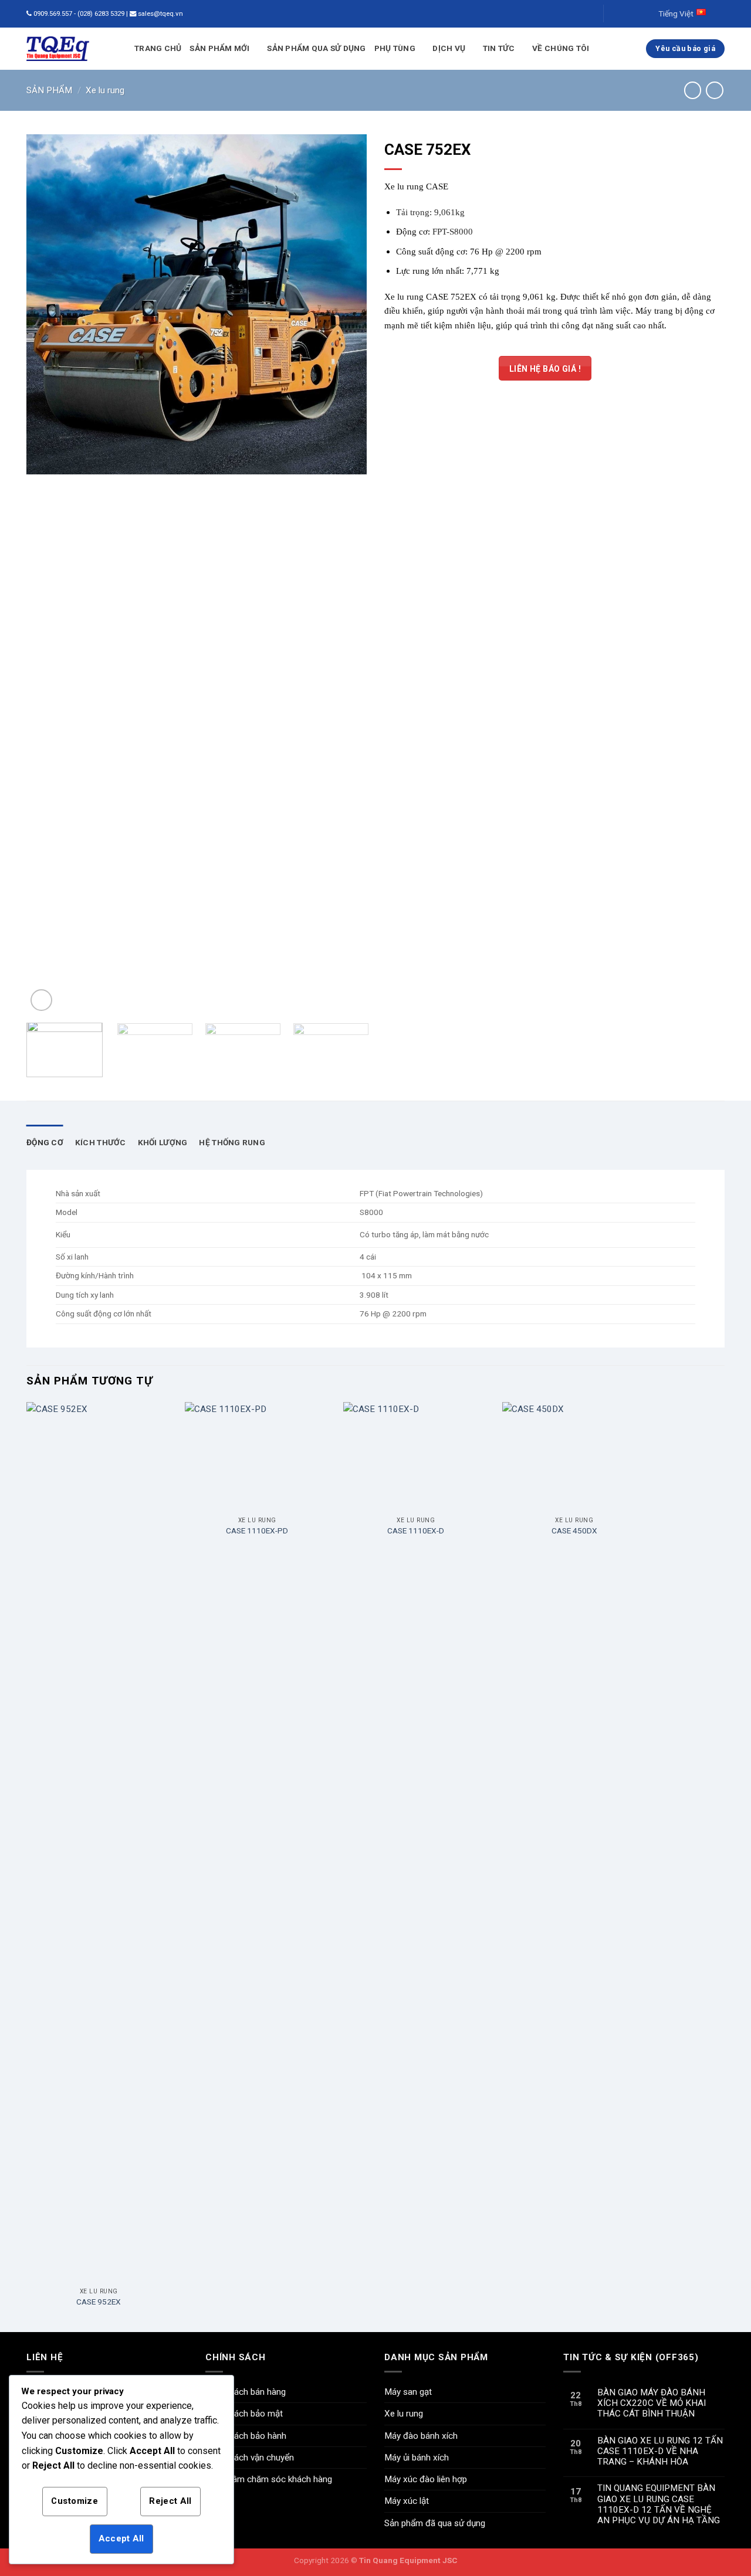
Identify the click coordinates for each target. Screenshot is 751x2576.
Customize (75, 2501)
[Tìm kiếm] (587, 14)
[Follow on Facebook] (613, 14)
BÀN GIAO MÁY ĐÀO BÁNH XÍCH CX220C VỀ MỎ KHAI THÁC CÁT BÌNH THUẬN (652, 2403)
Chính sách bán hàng (246, 2392)
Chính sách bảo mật (244, 2414)
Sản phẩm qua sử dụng (316, 48)
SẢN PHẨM (49, 90)
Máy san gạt (408, 2392)
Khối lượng (163, 1142)
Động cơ (45, 1142)
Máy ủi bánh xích (417, 2458)
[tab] (45, 1143)
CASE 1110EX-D (416, 1530)
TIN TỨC (499, 48)
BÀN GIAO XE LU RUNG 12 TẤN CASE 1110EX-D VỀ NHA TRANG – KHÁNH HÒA (660, 2451)
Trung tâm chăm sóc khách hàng (269, 2479)
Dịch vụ (449, 48)
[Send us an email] (624, 14)
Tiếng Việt (676, 13)
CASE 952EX (99, 2302)
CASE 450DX (574, 1530)
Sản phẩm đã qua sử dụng (435, 2523)
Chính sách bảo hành (246, 2436)
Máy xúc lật (407, 2501)
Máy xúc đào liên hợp (426, 2479)
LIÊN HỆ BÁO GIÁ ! (545, 369)
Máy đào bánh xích (421, 2436)
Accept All (121, 2538)
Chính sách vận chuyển (250, 2458)
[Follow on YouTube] (646, 14)
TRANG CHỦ (158, 48)
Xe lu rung (105, 90)
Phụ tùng (395, 48)
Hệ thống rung (232, 1142)
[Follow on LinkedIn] (635, 14)
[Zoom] (41, 1000)
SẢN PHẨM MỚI (219, 48)
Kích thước (101, 1142)
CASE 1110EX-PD (257, 1530)
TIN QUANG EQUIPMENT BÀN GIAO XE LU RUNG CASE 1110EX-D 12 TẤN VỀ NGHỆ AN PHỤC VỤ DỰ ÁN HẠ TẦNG (659, 2504)
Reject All (170, 2501)
